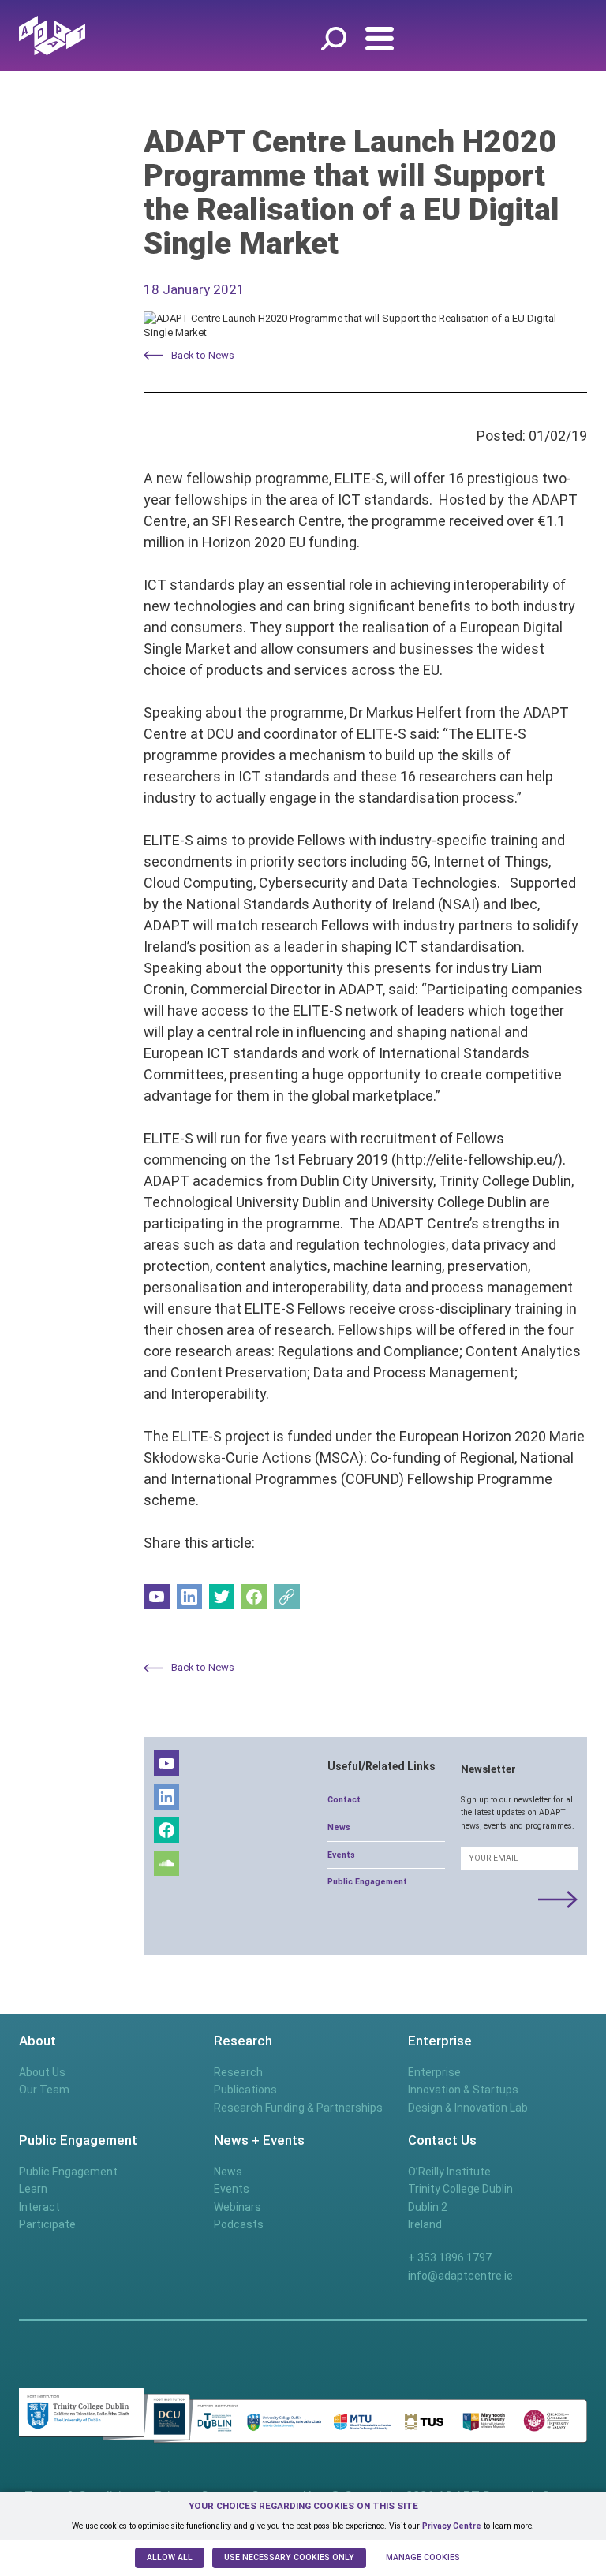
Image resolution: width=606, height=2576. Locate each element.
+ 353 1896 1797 (450, 2257)
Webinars (238, 2207)
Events (341, 1855)
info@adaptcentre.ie (460, 2276)
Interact (39, 2207)
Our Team (44, 2090)
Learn (33, 2189)
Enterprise (434, 2072)
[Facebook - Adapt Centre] (254, 1597)
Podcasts (239, 2224)
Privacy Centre (452, 2526)
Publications (245, 2090)
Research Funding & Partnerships (298, 2108)
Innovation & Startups (463, 2090)
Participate (47, 2224)
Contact (344, 1800)
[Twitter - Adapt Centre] (222, 1597)
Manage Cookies (423, 2557)
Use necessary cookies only (289, 2557)
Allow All (170, 2557)
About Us (42, 2072)
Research (238, 2072)
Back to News (203, 355)
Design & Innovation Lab (468, 2108)
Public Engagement (367, 1882)
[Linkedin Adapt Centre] (190, 1597)
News (339, 1827)
